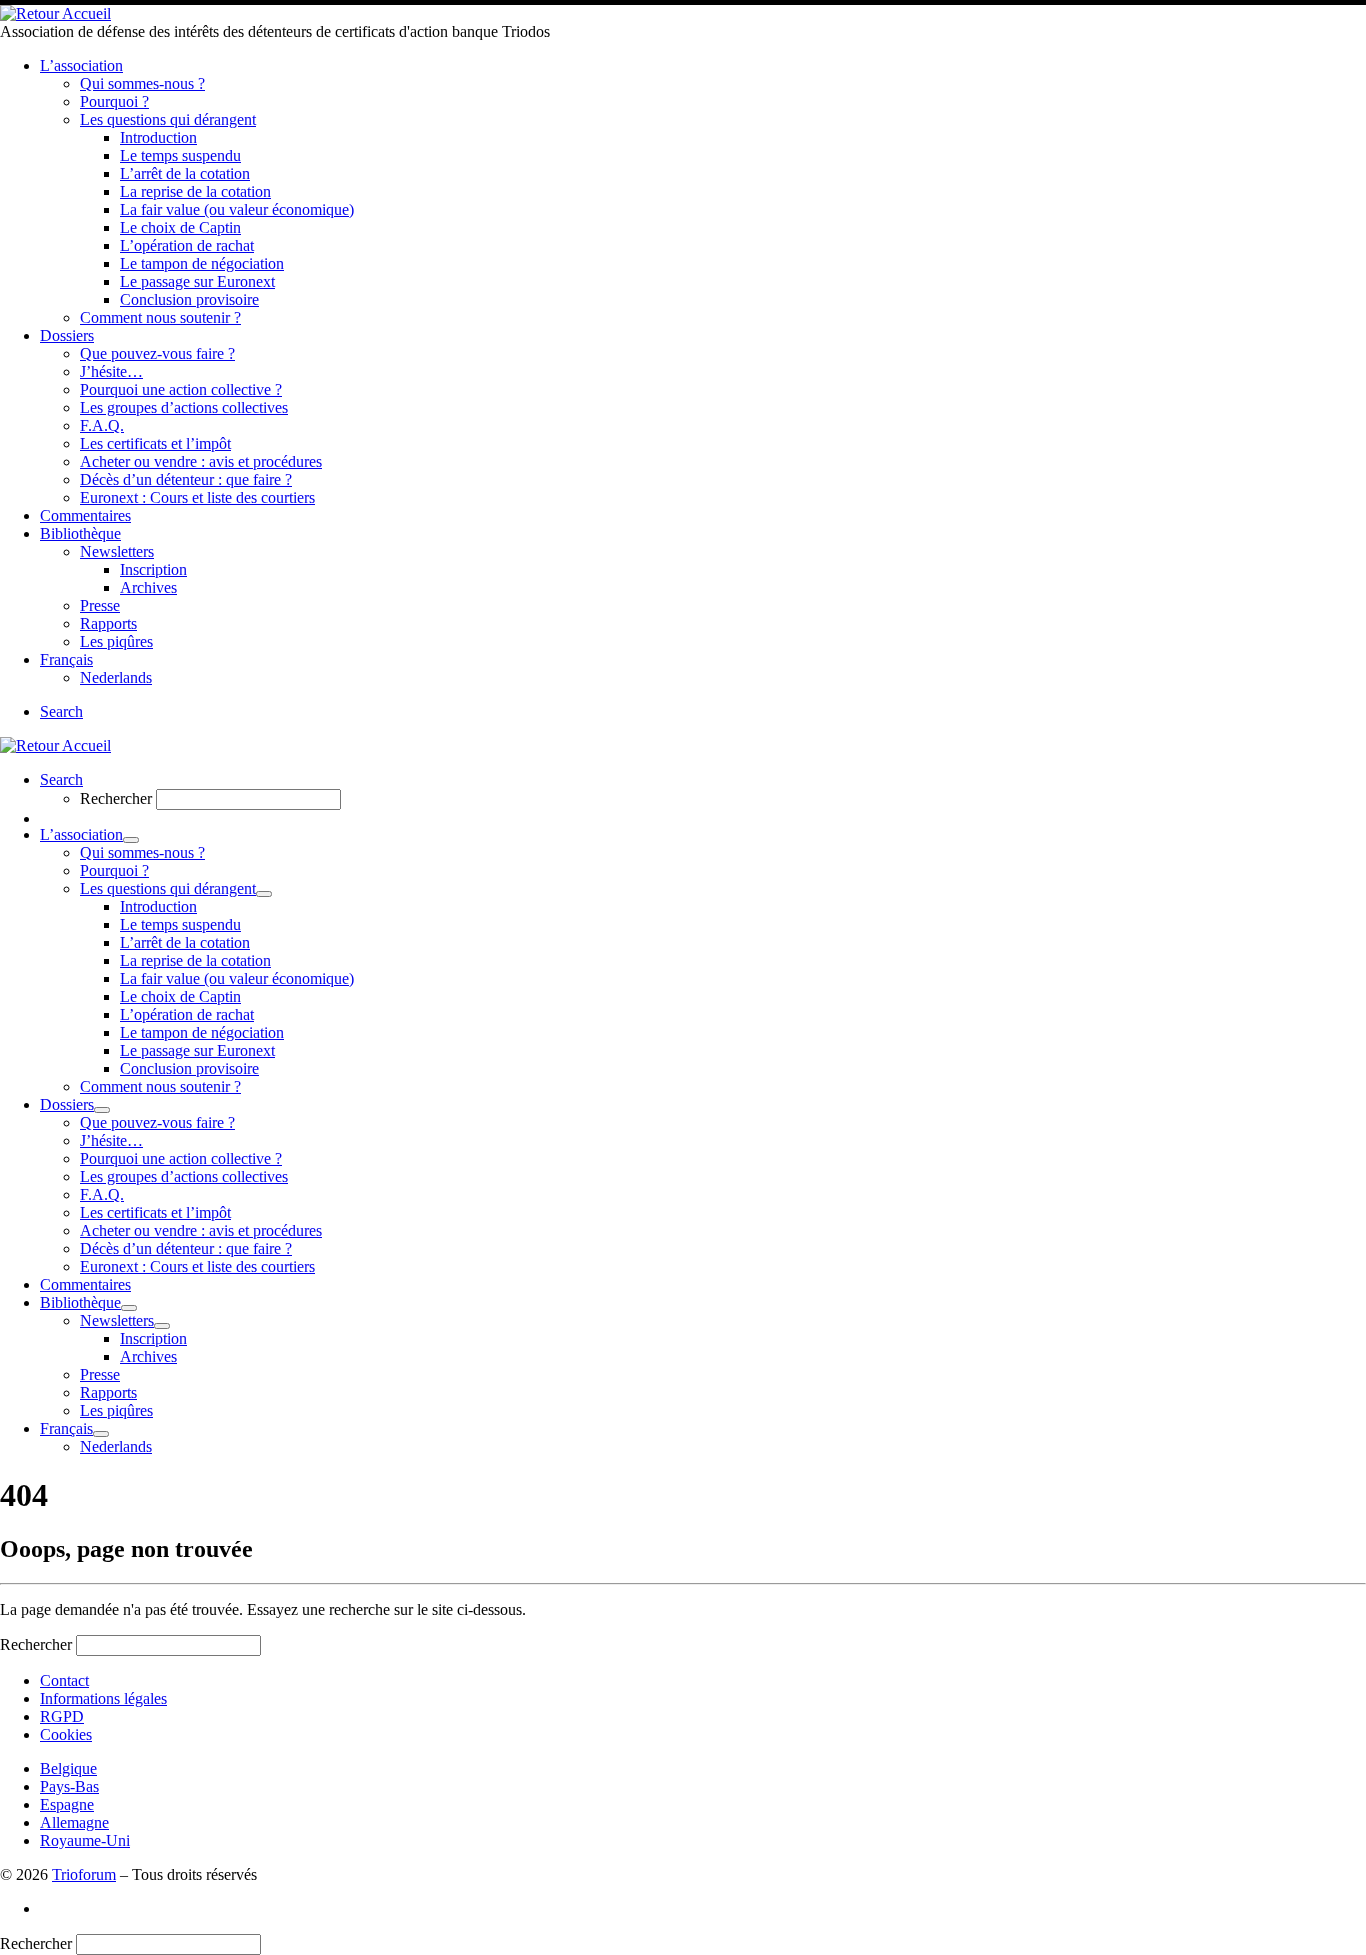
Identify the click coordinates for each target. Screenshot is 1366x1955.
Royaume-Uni (85, 1840)
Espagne (67, 1804)
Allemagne (74, 1822)
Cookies (66, 1734)
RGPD (62, 1716)
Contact (64, 1680)
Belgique (68, 1768)
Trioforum (84, 1874)
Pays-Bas (69, 1786)
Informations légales (103, 1698)
